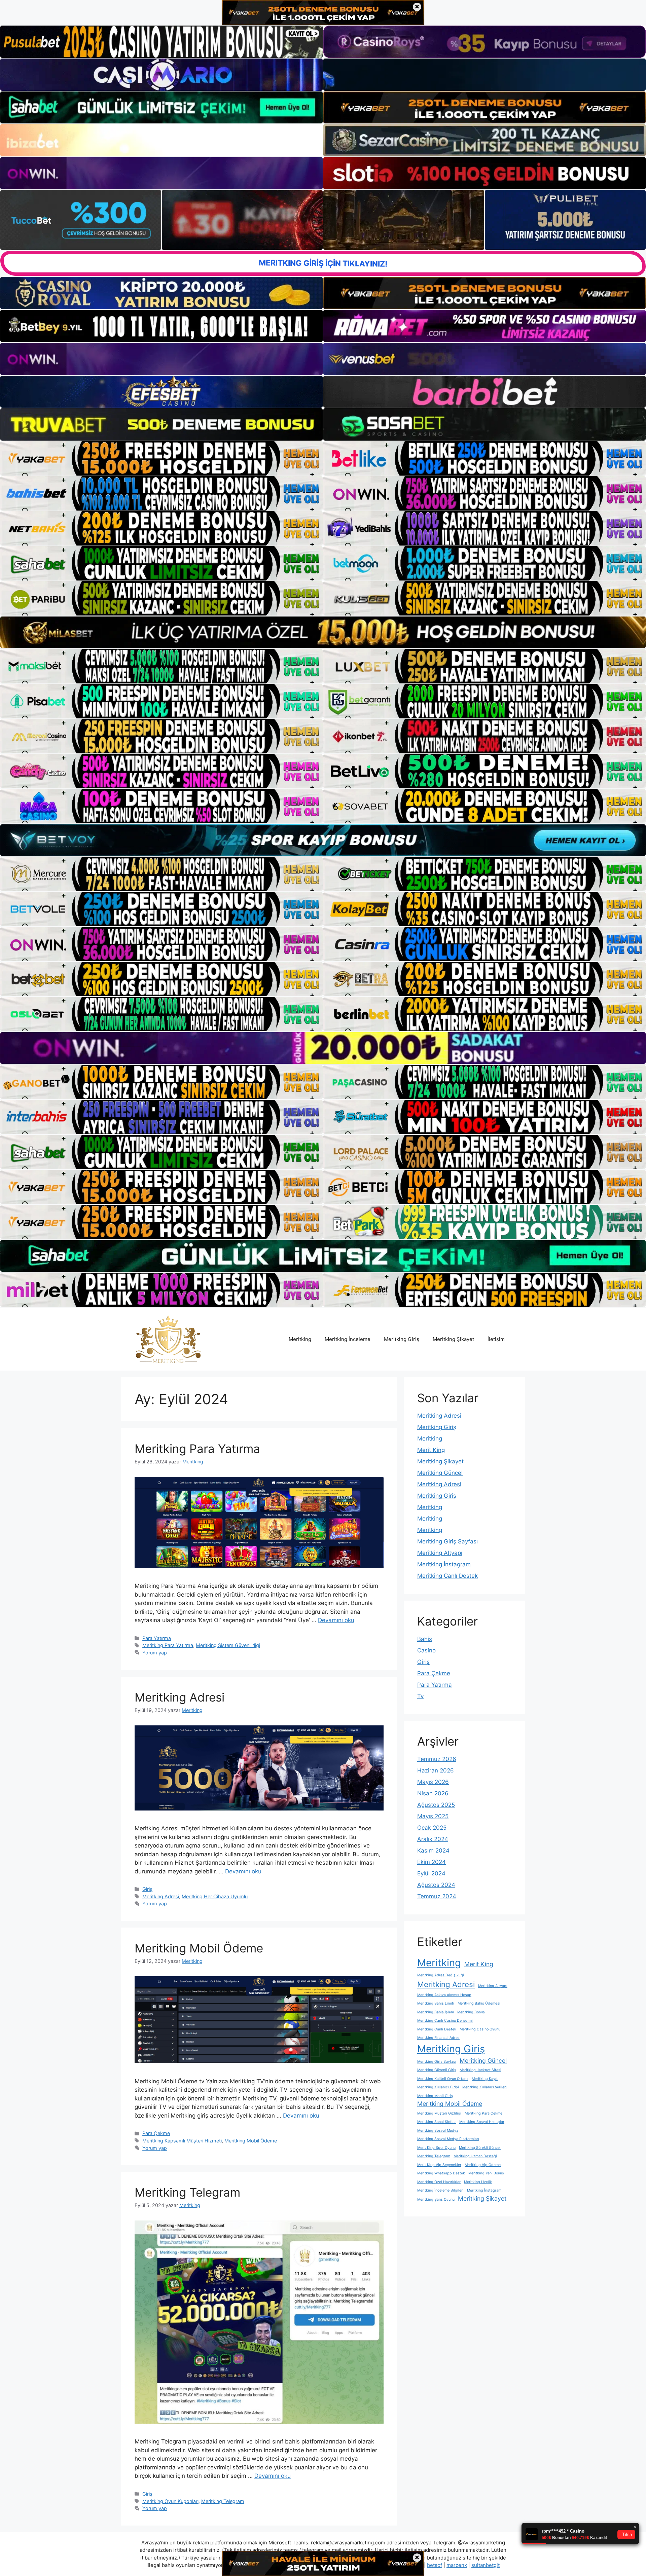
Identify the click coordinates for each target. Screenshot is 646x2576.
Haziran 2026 (436, 1770)
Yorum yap (155, 1653)
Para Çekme (156, 2133)
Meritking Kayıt (485, 2079)
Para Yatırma (157, 1638)
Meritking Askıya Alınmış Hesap (444, 1995)
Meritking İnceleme (348, 1339)
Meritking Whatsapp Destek (441, 2173)
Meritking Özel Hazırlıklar (439, 2182)
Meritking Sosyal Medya (438, 2131)
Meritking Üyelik (478, 2182)
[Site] (161, 458)
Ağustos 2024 (436, 1885)
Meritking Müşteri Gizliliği (439, 2113)
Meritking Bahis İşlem (436, 2012)
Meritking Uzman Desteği (475, 2156)
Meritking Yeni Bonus (486, 2173)
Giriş (147, 1889)
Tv (420, 1696)
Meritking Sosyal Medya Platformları (448, 2139)
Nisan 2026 (433, 1793)
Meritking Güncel (440, 1473)
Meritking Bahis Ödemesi (479, 2003)
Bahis (425, 1639)
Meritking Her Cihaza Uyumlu (215, 1896)
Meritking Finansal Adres (438, 2038)
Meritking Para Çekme (483, 2113)
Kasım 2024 (433, 1851)
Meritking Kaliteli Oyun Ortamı (443, 2079)
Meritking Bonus (471, 2012)
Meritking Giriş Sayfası (447, 1541)
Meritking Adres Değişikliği (441, 1975)
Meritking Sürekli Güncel (480, 2148)
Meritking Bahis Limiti (436, 2003)
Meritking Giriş (402, 1339)
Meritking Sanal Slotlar (437, 2122)
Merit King (431, 1450)
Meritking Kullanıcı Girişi (438, 2087)
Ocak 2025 (432, 1828)
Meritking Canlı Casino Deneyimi (445, 2021)
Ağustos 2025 (436, 1805)
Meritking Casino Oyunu (480, 2029)
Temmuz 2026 (437, 1759)
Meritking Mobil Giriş (435, 2096)
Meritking (300, 1339)
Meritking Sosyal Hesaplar (482, 2122)
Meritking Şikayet (453, 1339)
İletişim (496, 1339)
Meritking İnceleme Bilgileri (440, 2190)
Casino (426, 1650)
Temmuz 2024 (437, 1896)
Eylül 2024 (431, 1873)
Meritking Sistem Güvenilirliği (228, 1645)
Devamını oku (336, 1620)
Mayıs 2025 (433, 1816)
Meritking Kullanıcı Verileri (485, 2087)
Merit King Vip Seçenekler (439, 2165)
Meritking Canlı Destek (447, 1576)
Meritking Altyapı (440, 1553)
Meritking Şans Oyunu (436, 2199)
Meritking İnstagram (444, 1564)
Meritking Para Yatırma (197, 1449)
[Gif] (323, 632)
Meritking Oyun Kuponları (170, 2501)
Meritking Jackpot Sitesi (480, 2070)
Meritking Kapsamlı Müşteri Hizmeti (182, 2141)
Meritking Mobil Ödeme (199, 1948)
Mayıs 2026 (433, 1782)
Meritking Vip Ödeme (483, 2165)
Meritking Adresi (180, 1697)
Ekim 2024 (432, 1862)
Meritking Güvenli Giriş (437, 2070)
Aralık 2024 (433, 1839)
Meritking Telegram (187, 2192)
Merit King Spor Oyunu (436, 2148)
